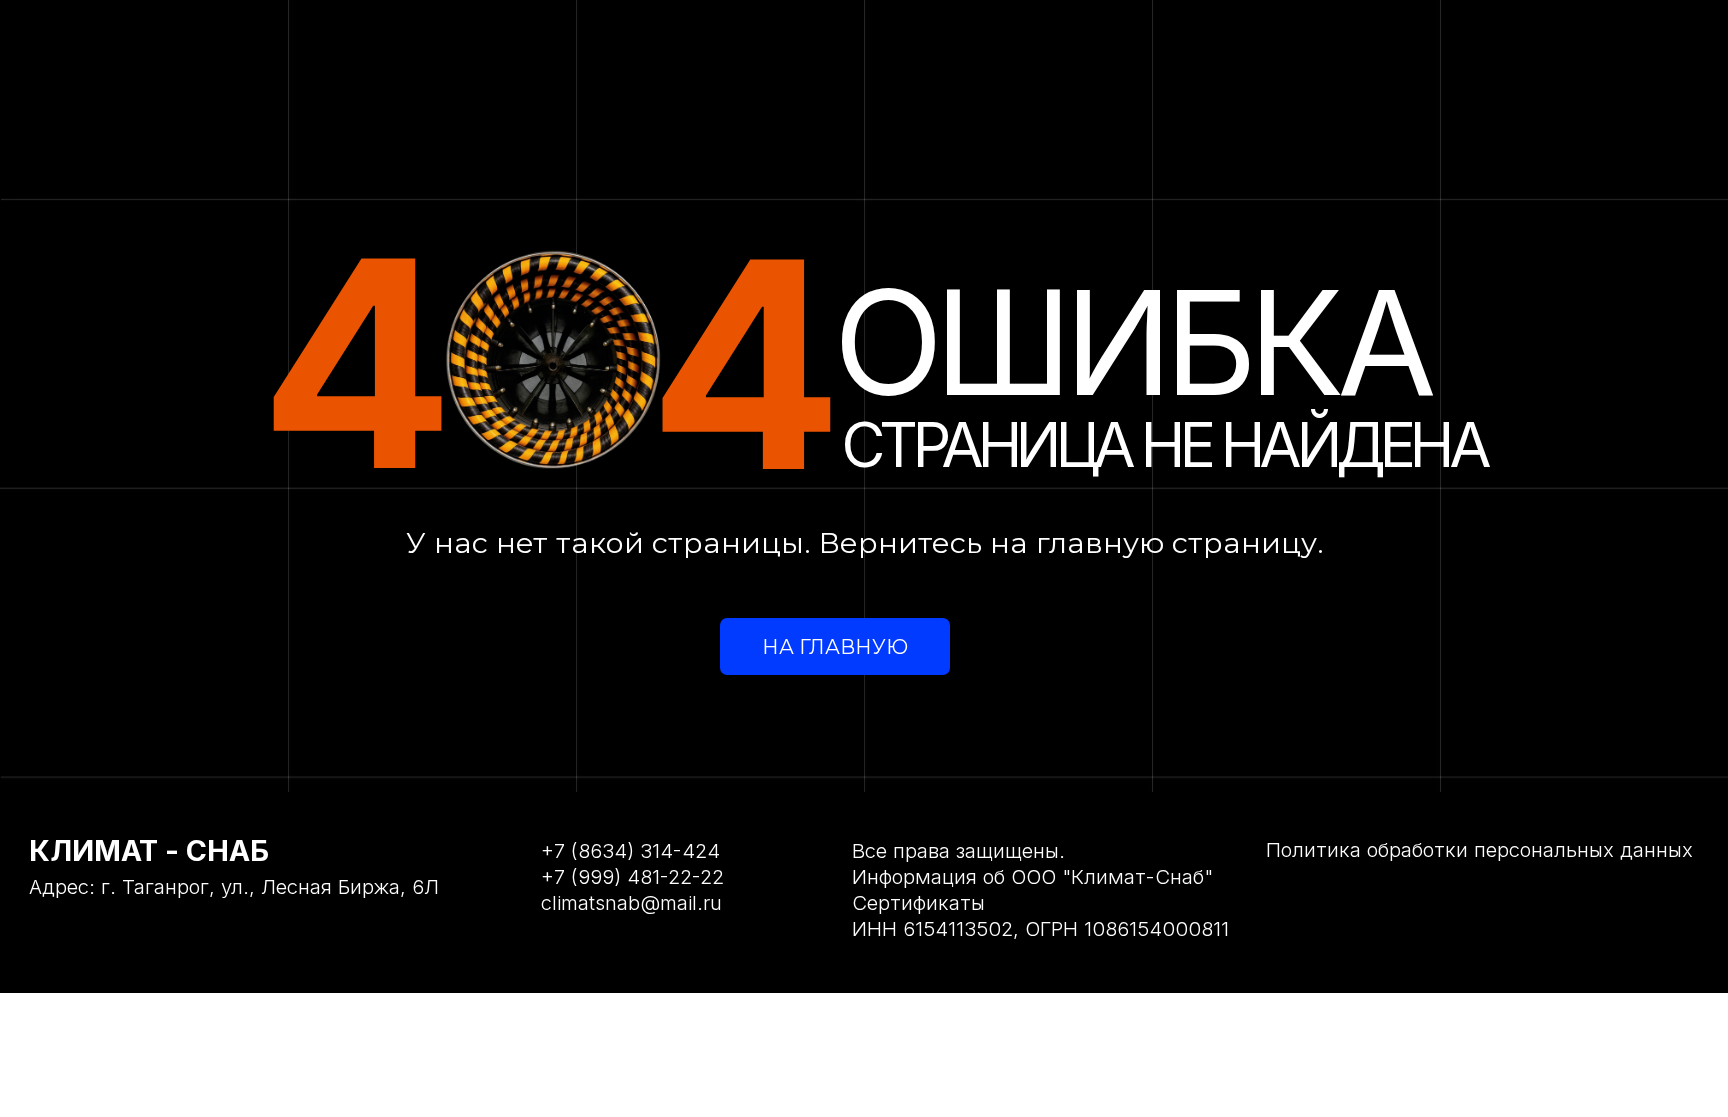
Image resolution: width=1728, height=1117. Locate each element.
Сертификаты (918, 902)
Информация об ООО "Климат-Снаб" (1032, 876)
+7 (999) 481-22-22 (632, 876)
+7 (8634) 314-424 (630, 850)
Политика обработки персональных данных (1479, 849)
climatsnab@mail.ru (631, 902)
